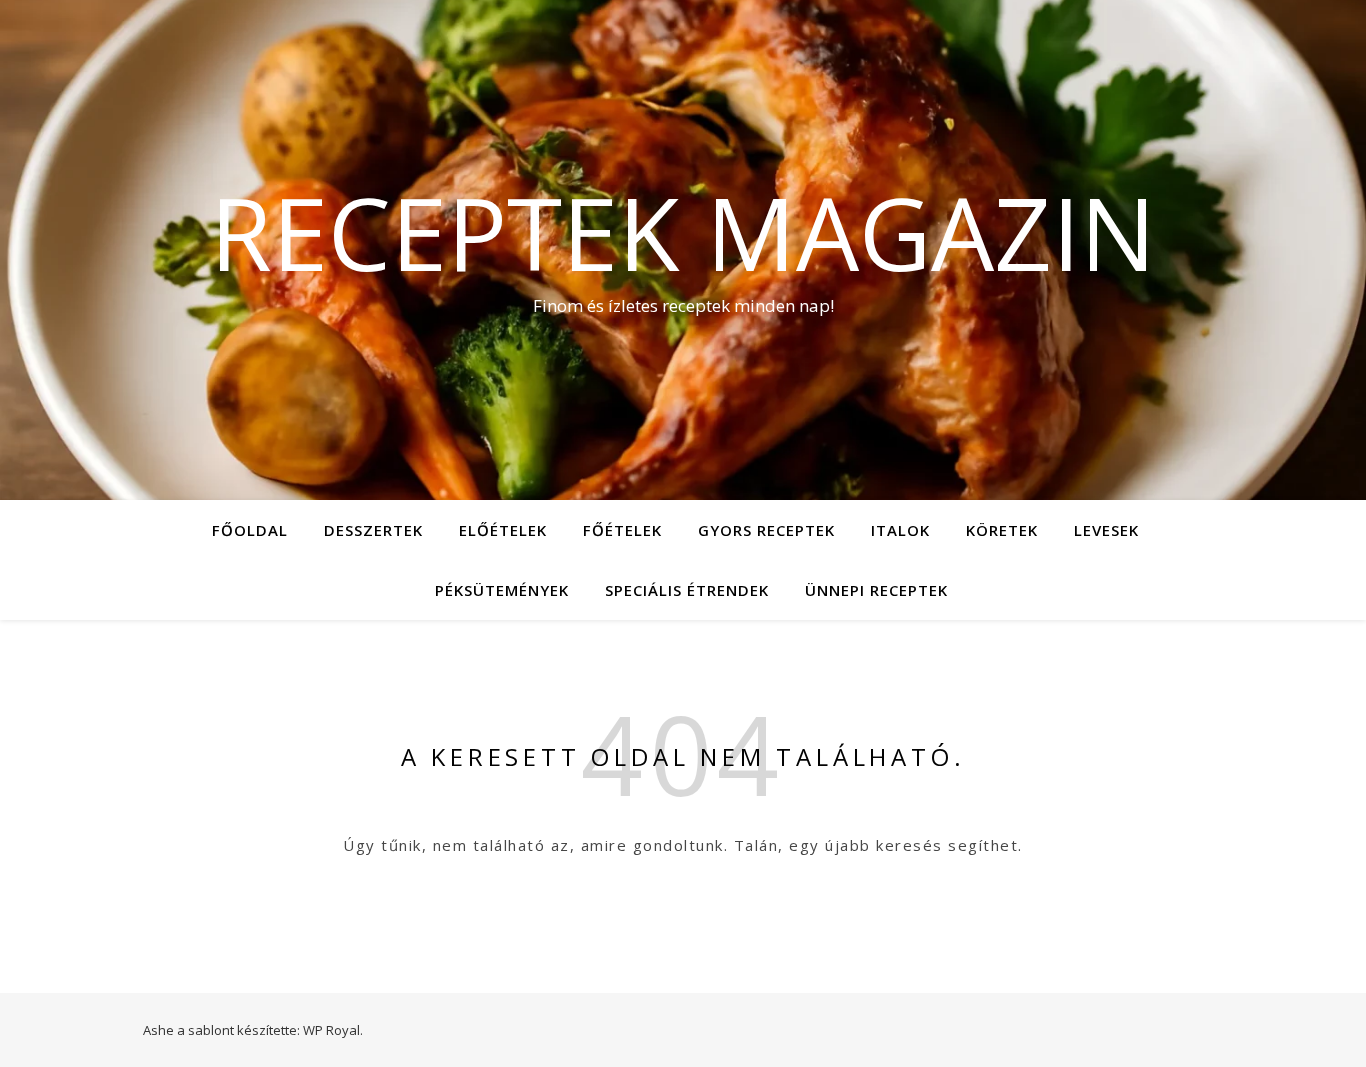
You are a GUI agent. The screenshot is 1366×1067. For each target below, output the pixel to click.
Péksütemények (502, 590)
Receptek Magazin (683, 232)
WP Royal (331, 1030)
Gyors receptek (766, 530)
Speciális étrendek (687, 590)
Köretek (1002, 530)
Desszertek (373, 530)
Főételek (622, 530)
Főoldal (250, 530)
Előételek (503, 530)
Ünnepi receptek (876, 590)
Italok (900, 530)
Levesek (1106, 530)
